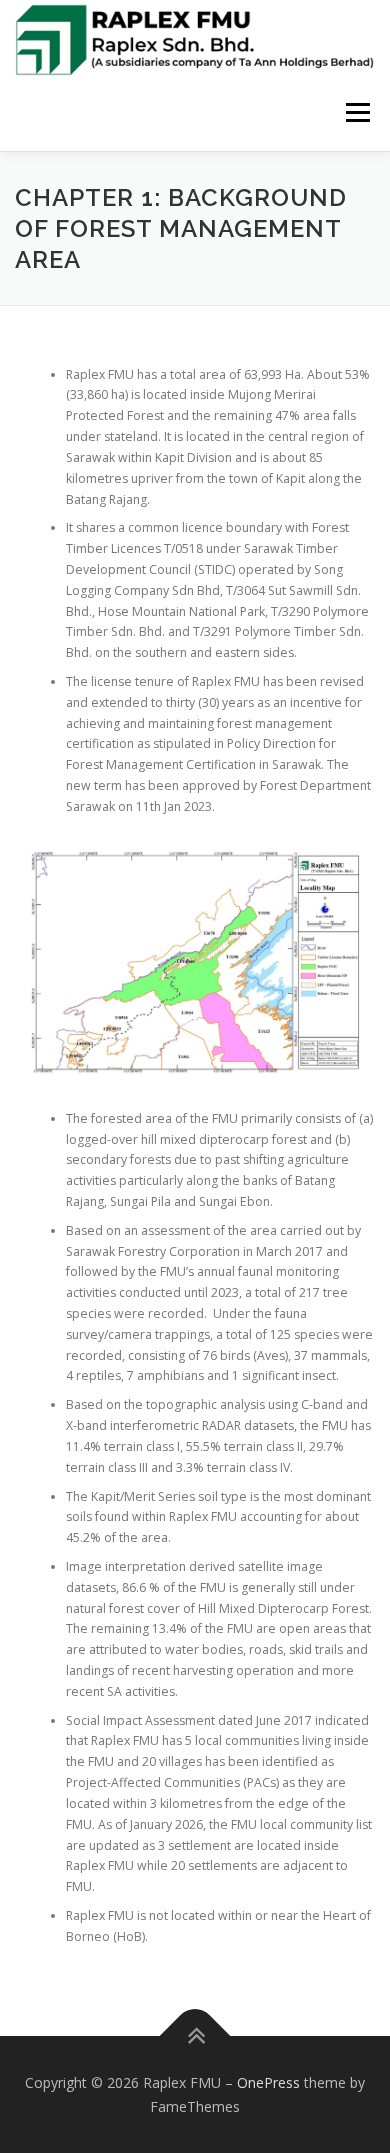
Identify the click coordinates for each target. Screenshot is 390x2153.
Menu (356, 113)
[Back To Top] (195, 2036)
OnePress (268, 2082)
